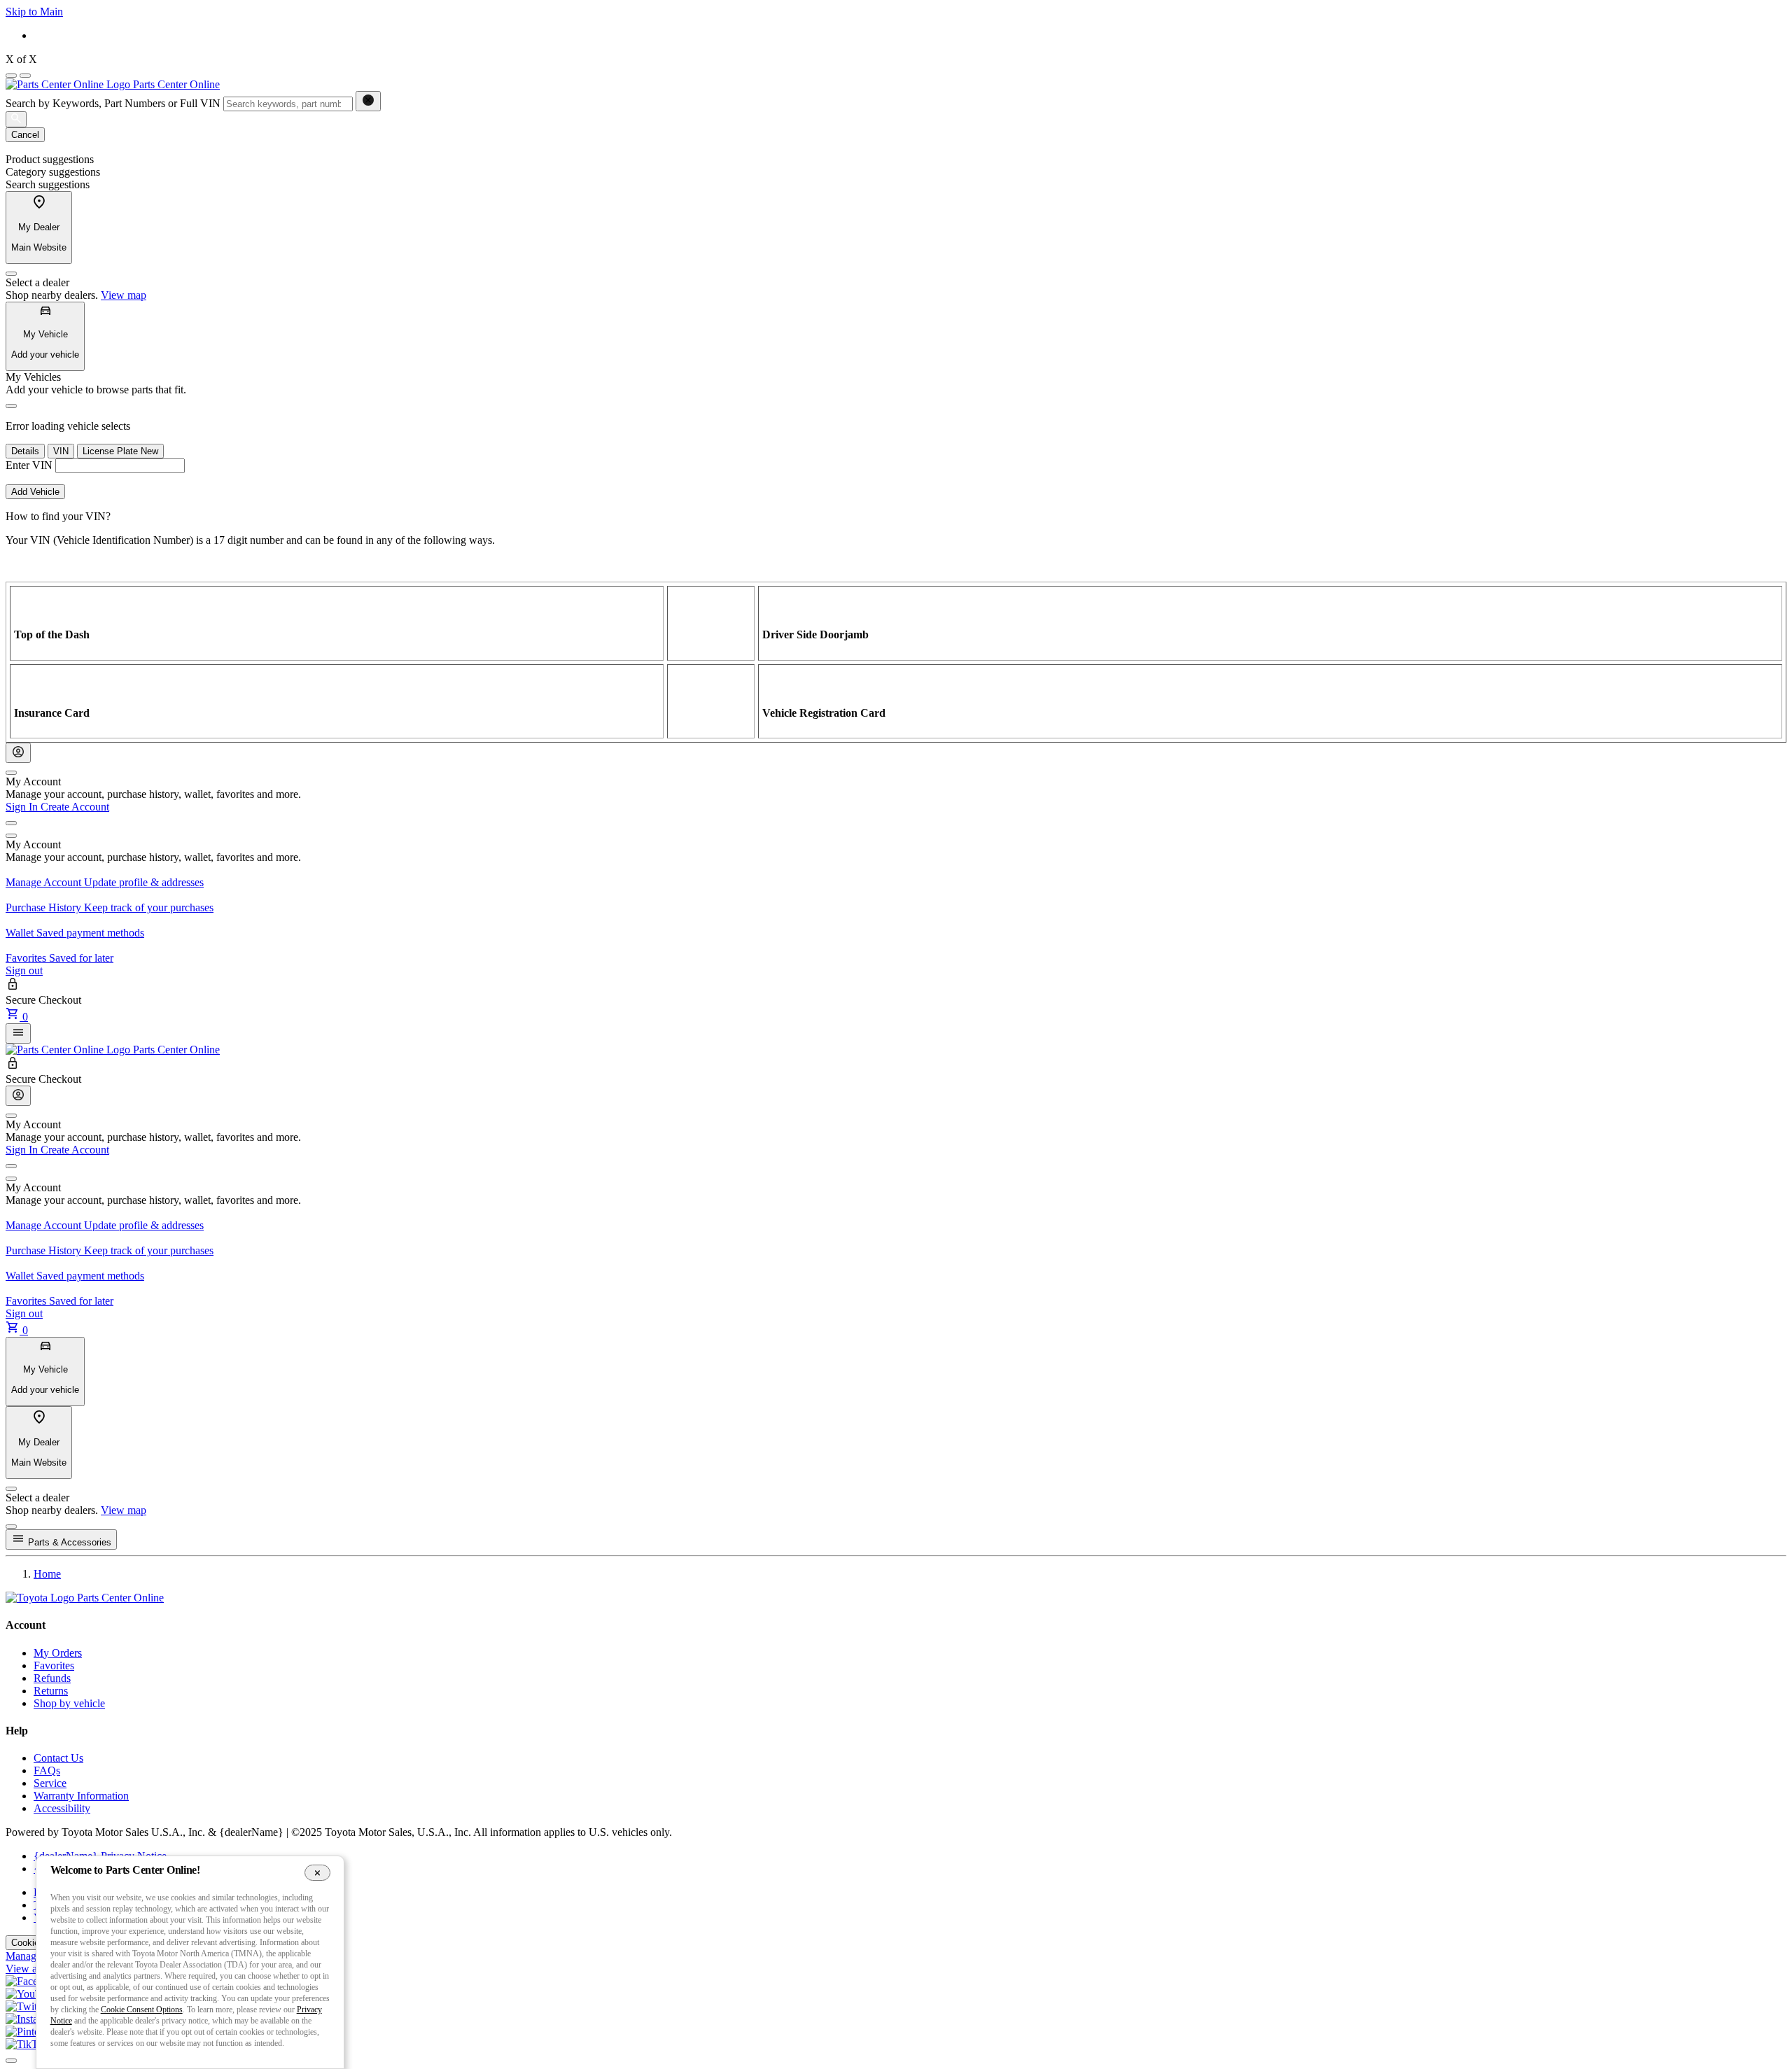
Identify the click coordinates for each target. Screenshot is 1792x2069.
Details (25, 451)
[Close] (11, 274)
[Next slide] (25, 76)
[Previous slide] (11, 76)
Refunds (52, 1678)
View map (124, 295)
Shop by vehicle (69, 1703)
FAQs (47, 1770)
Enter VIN (29, 465)
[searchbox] (288, 104)
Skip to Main (34, 12)
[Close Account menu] (11, 773)
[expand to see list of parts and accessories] (18, 1033)
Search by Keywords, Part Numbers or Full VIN (113, 103)
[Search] (16, 119)
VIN (61, 451)
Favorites (54, 1665)
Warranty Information (81, 1796)
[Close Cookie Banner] (317, 1872)
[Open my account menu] (11, 823)
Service (50, 1783)
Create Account (75, 807)
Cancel (25, 135)
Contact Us (58, 1758)
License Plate (120, 451)
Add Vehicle (35, 492)
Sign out (24, 970)
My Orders (58, 1653)
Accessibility (62, 1808)
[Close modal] (11, 1527)
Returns (51, 1691)
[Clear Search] (368, 101)
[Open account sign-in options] (18, 753)
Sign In (23, 807)
